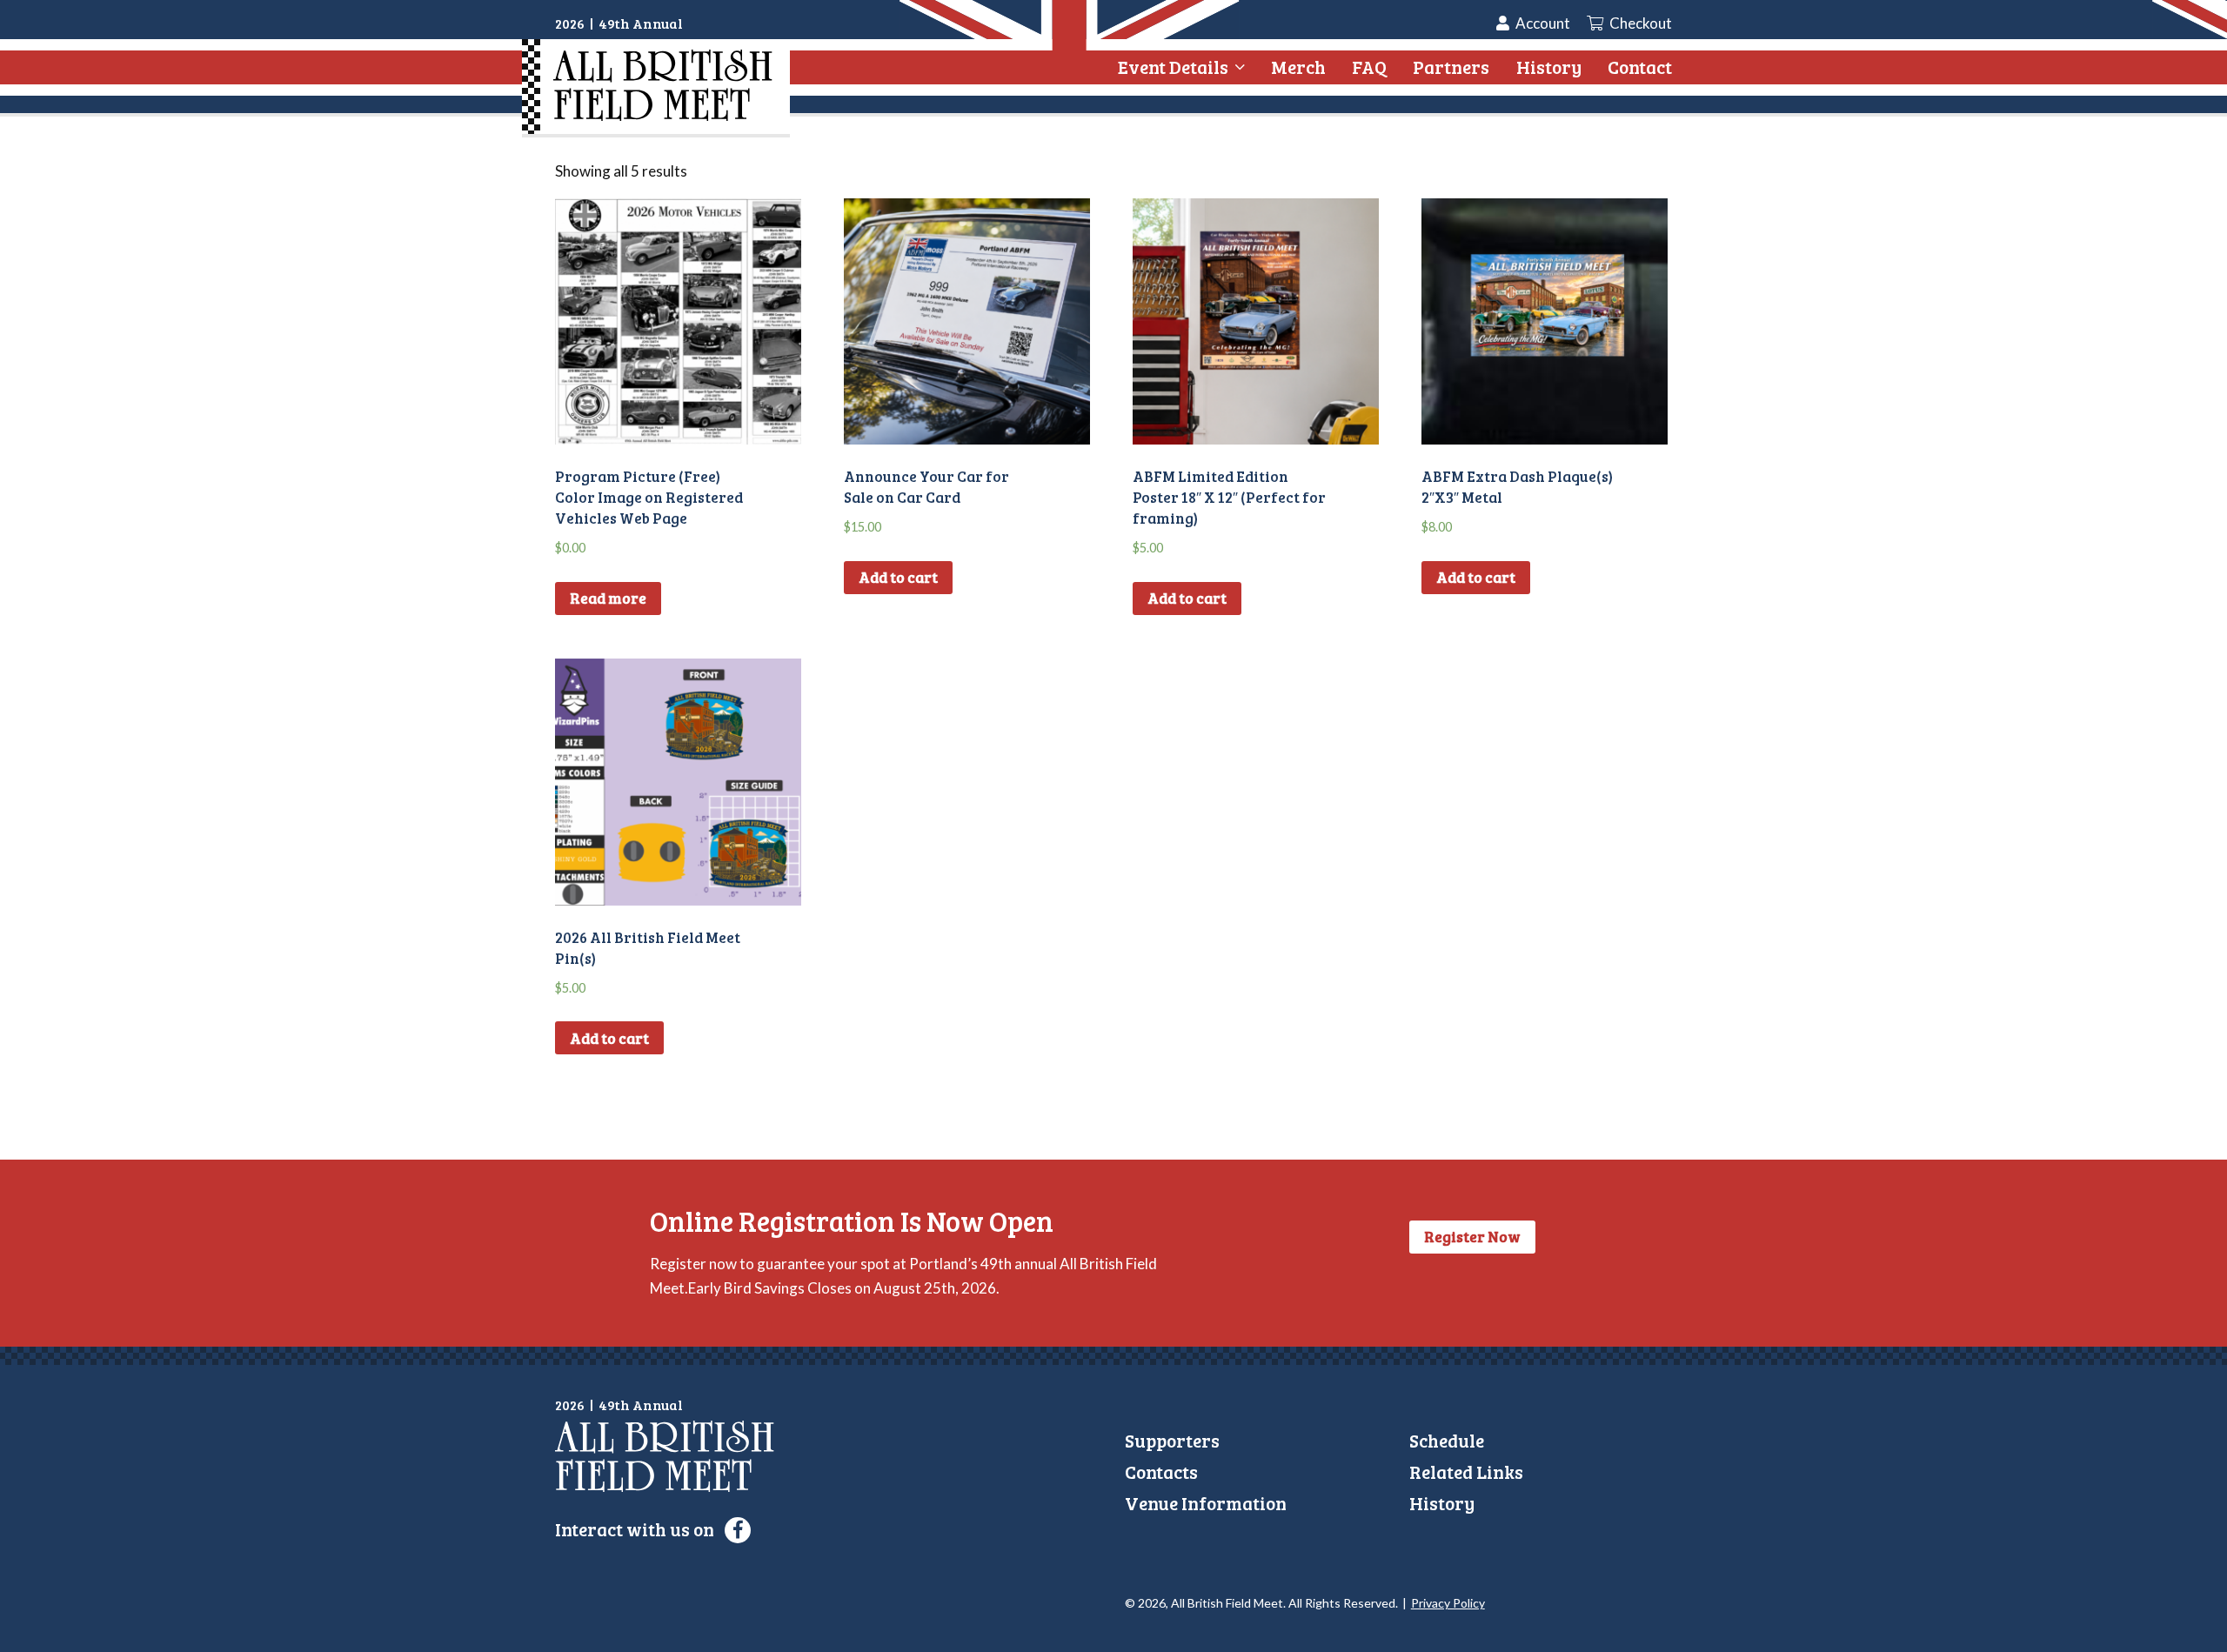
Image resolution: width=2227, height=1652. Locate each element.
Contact (1640, 67)
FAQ (1369, 67)
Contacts (1161, 1471)
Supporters (1172, 1440)
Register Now (1472, 1237)
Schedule (1447, 1440)
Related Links (1466, 1471)
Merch (1298, 67)
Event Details (1173, 67)
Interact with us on (636, 1529)
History (1549, 67)
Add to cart (898, 577)
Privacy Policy (1448, 1603)
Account (1543, 23)
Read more (608, 598)
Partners (1451, 67)
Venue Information (1206, 1503)
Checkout (1639, 23)
